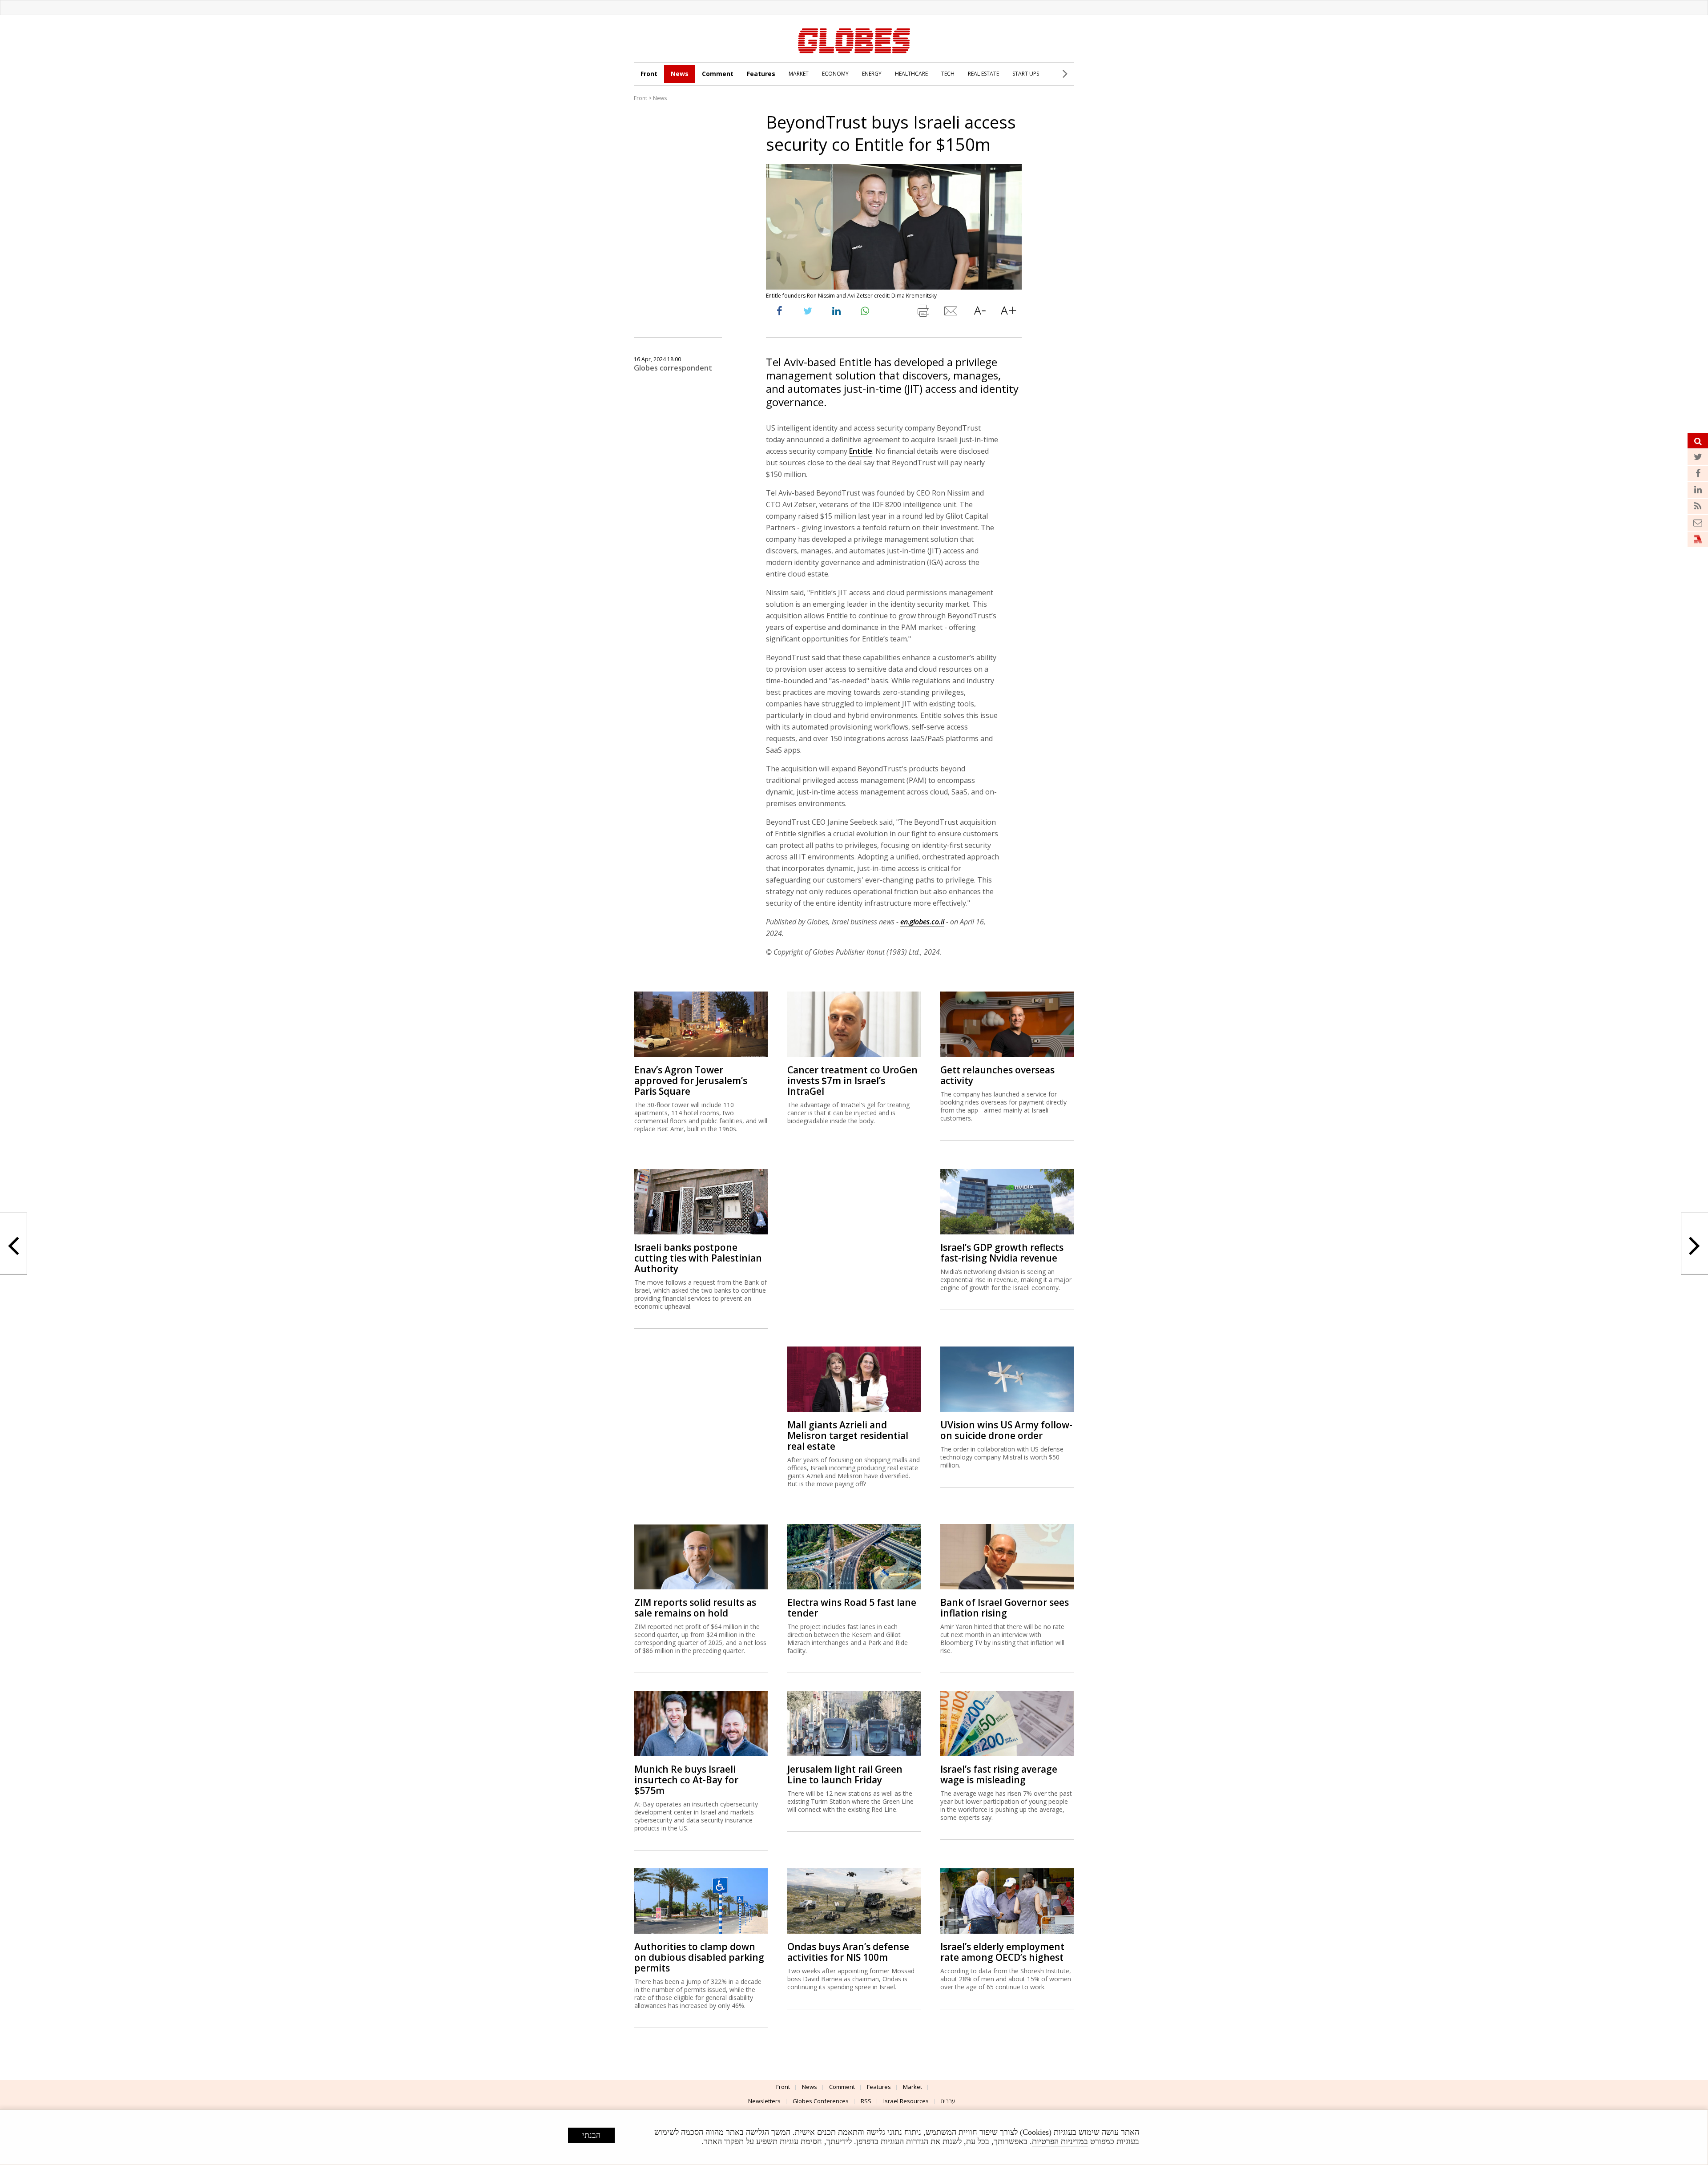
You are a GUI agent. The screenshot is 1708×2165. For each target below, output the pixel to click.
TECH (948, 74)
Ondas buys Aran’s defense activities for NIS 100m (848, 1952)
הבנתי (591, 2135)
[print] (923, 313)
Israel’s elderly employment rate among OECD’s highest (1002, 1952)
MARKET (799, 74)
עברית (948, 2101)
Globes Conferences (821, 2101)
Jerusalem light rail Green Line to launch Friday (845, 1774)
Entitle (861, 451)
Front (649, 74)
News (680, 74)
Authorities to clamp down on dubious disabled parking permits (699, 1957)
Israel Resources (906, 2101)
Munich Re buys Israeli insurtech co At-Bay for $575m (686, 1780)
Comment (718, 74)
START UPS (1026, 74)
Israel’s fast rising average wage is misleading (999, 1774)
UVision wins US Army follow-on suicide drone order (1006, 1430)
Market (912, 2087)
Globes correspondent (673, 368)
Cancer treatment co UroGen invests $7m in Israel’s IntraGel (852, 1080)
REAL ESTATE (983, 74)
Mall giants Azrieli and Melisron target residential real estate (848, 1435)
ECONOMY (835, 74)
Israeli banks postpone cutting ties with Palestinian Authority (698, 1258)
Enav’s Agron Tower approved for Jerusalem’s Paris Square (691, 1080)
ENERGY (872, 74)
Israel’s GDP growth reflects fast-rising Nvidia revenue (1002, 1253)
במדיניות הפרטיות (1060, 2141)
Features (761, 74)
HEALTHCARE (911, 74)
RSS (866, 2101)
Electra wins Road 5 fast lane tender (852, 1608)
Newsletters (764, 2101)
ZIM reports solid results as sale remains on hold (695, 1608)
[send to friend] (951, 313)
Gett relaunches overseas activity (997, 1075)
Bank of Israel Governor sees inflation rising (1005, 1608)
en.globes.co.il (922, 922)
